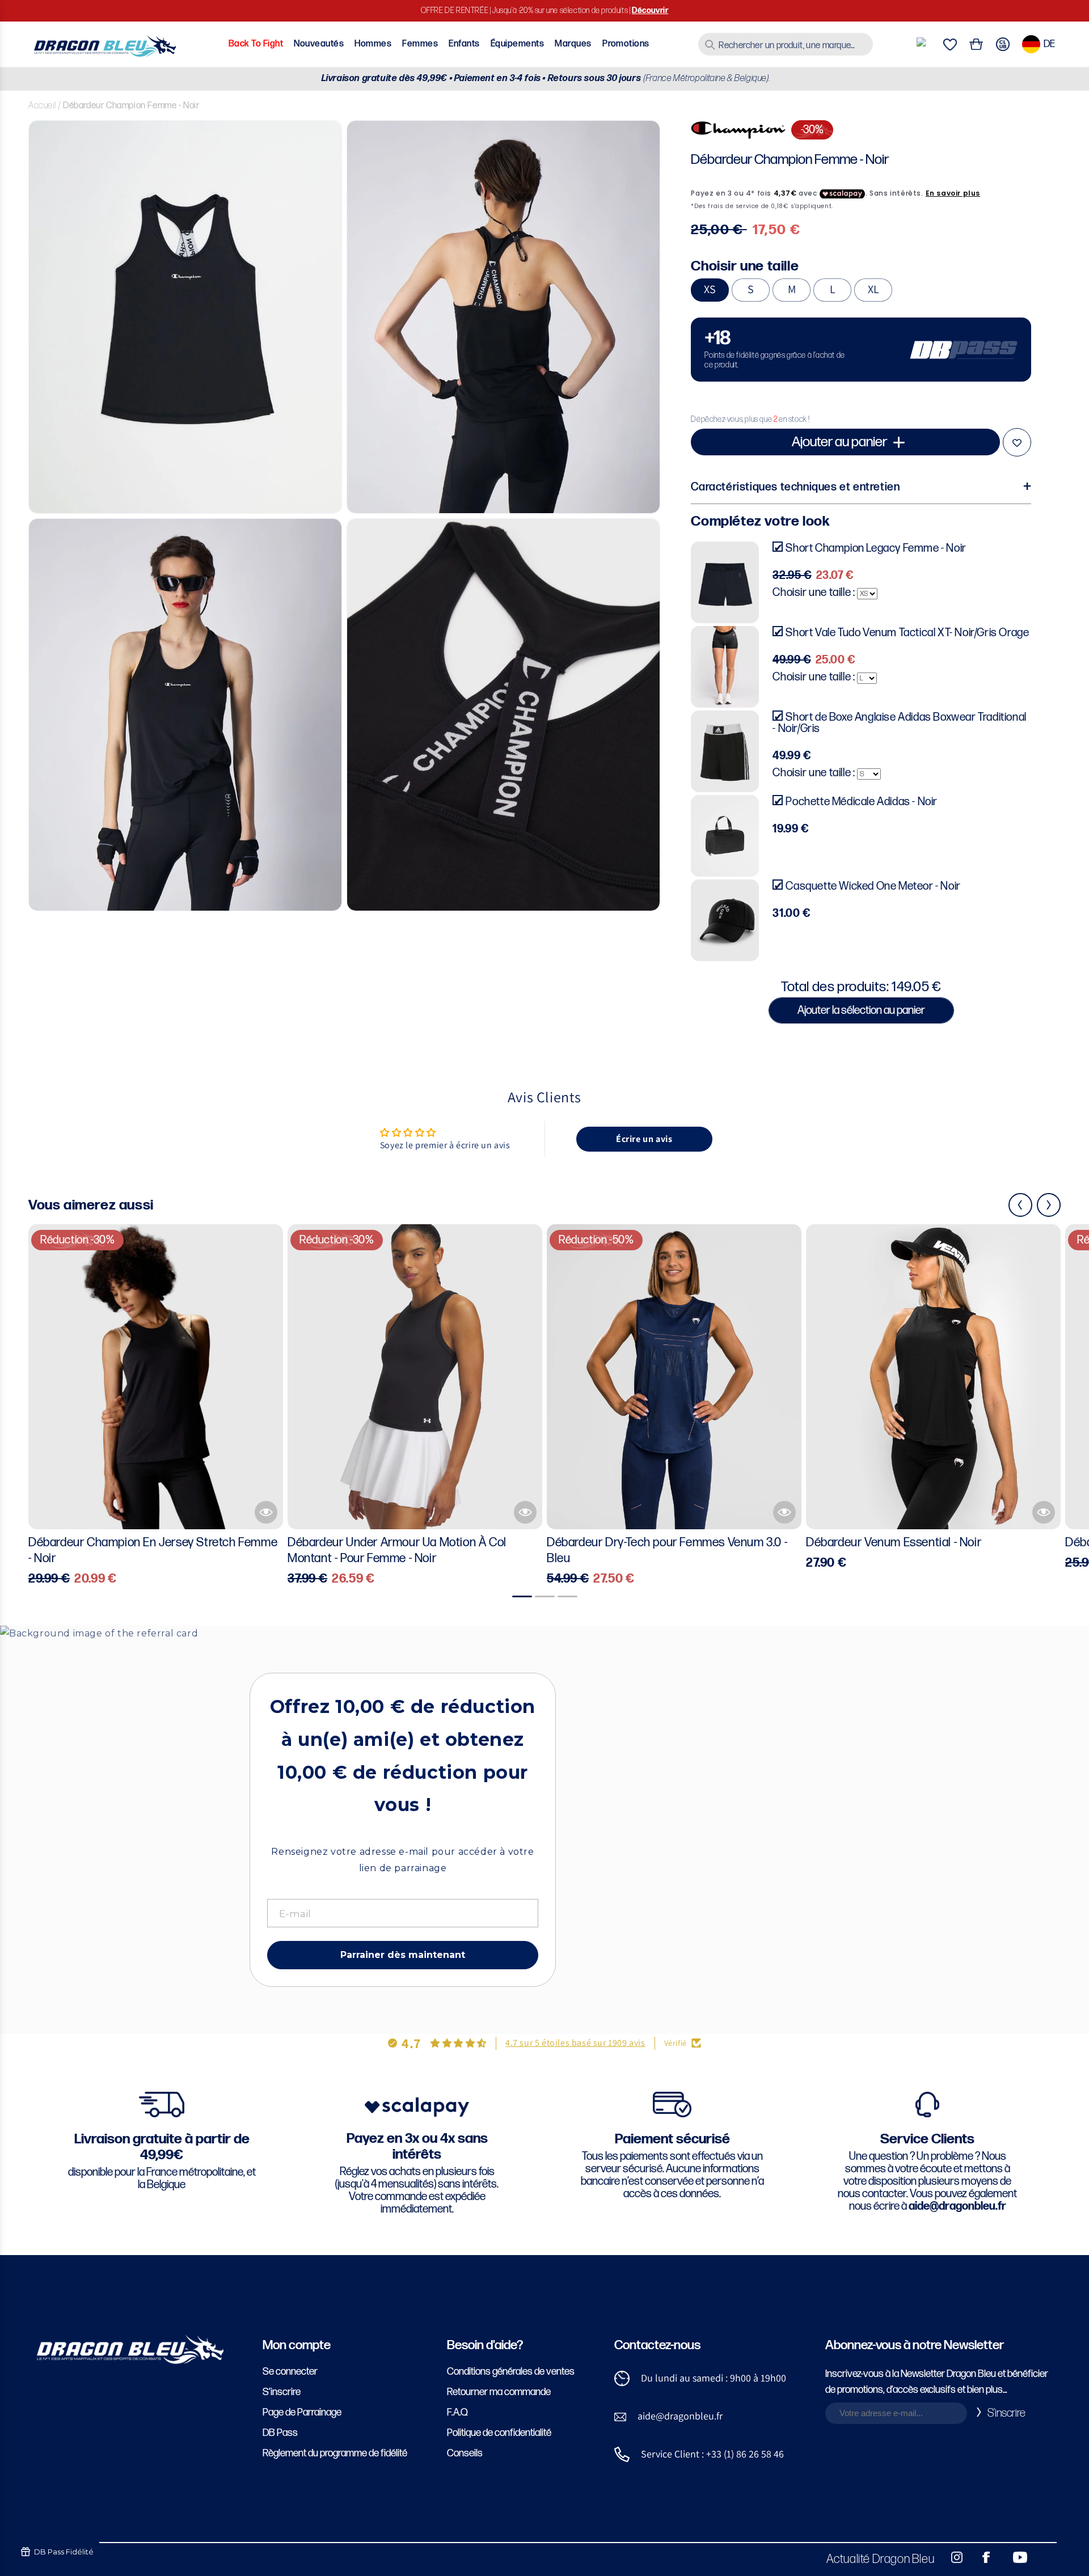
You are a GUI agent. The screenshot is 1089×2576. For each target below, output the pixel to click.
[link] (861, 350)
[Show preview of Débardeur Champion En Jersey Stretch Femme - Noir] (266, 1512)
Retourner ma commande (499, 2392)
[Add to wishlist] (1017, 442)
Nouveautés (319, 44)
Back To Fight (256, 44)
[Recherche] (710, 45)
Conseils (465, 2453)
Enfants (464, 44)
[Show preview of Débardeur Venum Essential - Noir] (1044, 1512)
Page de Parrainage (302, 2412)
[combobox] (786, 44)
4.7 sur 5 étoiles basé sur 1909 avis (575, 2043)
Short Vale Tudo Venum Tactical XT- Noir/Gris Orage (907, 633)
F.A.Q (457, 2412)
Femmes (420, 44)
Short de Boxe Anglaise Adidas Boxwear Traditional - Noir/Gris (899, 723)
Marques (573, 44)
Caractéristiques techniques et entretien (795, 487)
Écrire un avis (644, 1139)
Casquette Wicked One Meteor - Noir (873, 886)
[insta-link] (951, 2557)
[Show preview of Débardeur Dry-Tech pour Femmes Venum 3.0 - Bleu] (784, 1512)
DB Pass (280, 2433)
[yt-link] (1012, 2557)
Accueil (42, 106)
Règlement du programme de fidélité (335, 2453)
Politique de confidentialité (499, 2433)
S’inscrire (282, 2392)
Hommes (373, 44)
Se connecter (290, 2372)
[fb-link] (982, 2557)
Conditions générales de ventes (511, 2372)
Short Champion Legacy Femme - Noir (876, 548)
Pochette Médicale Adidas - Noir (862, 802)
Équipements (517, 44)
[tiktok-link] (1044, 2557)
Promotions (626, 44)
